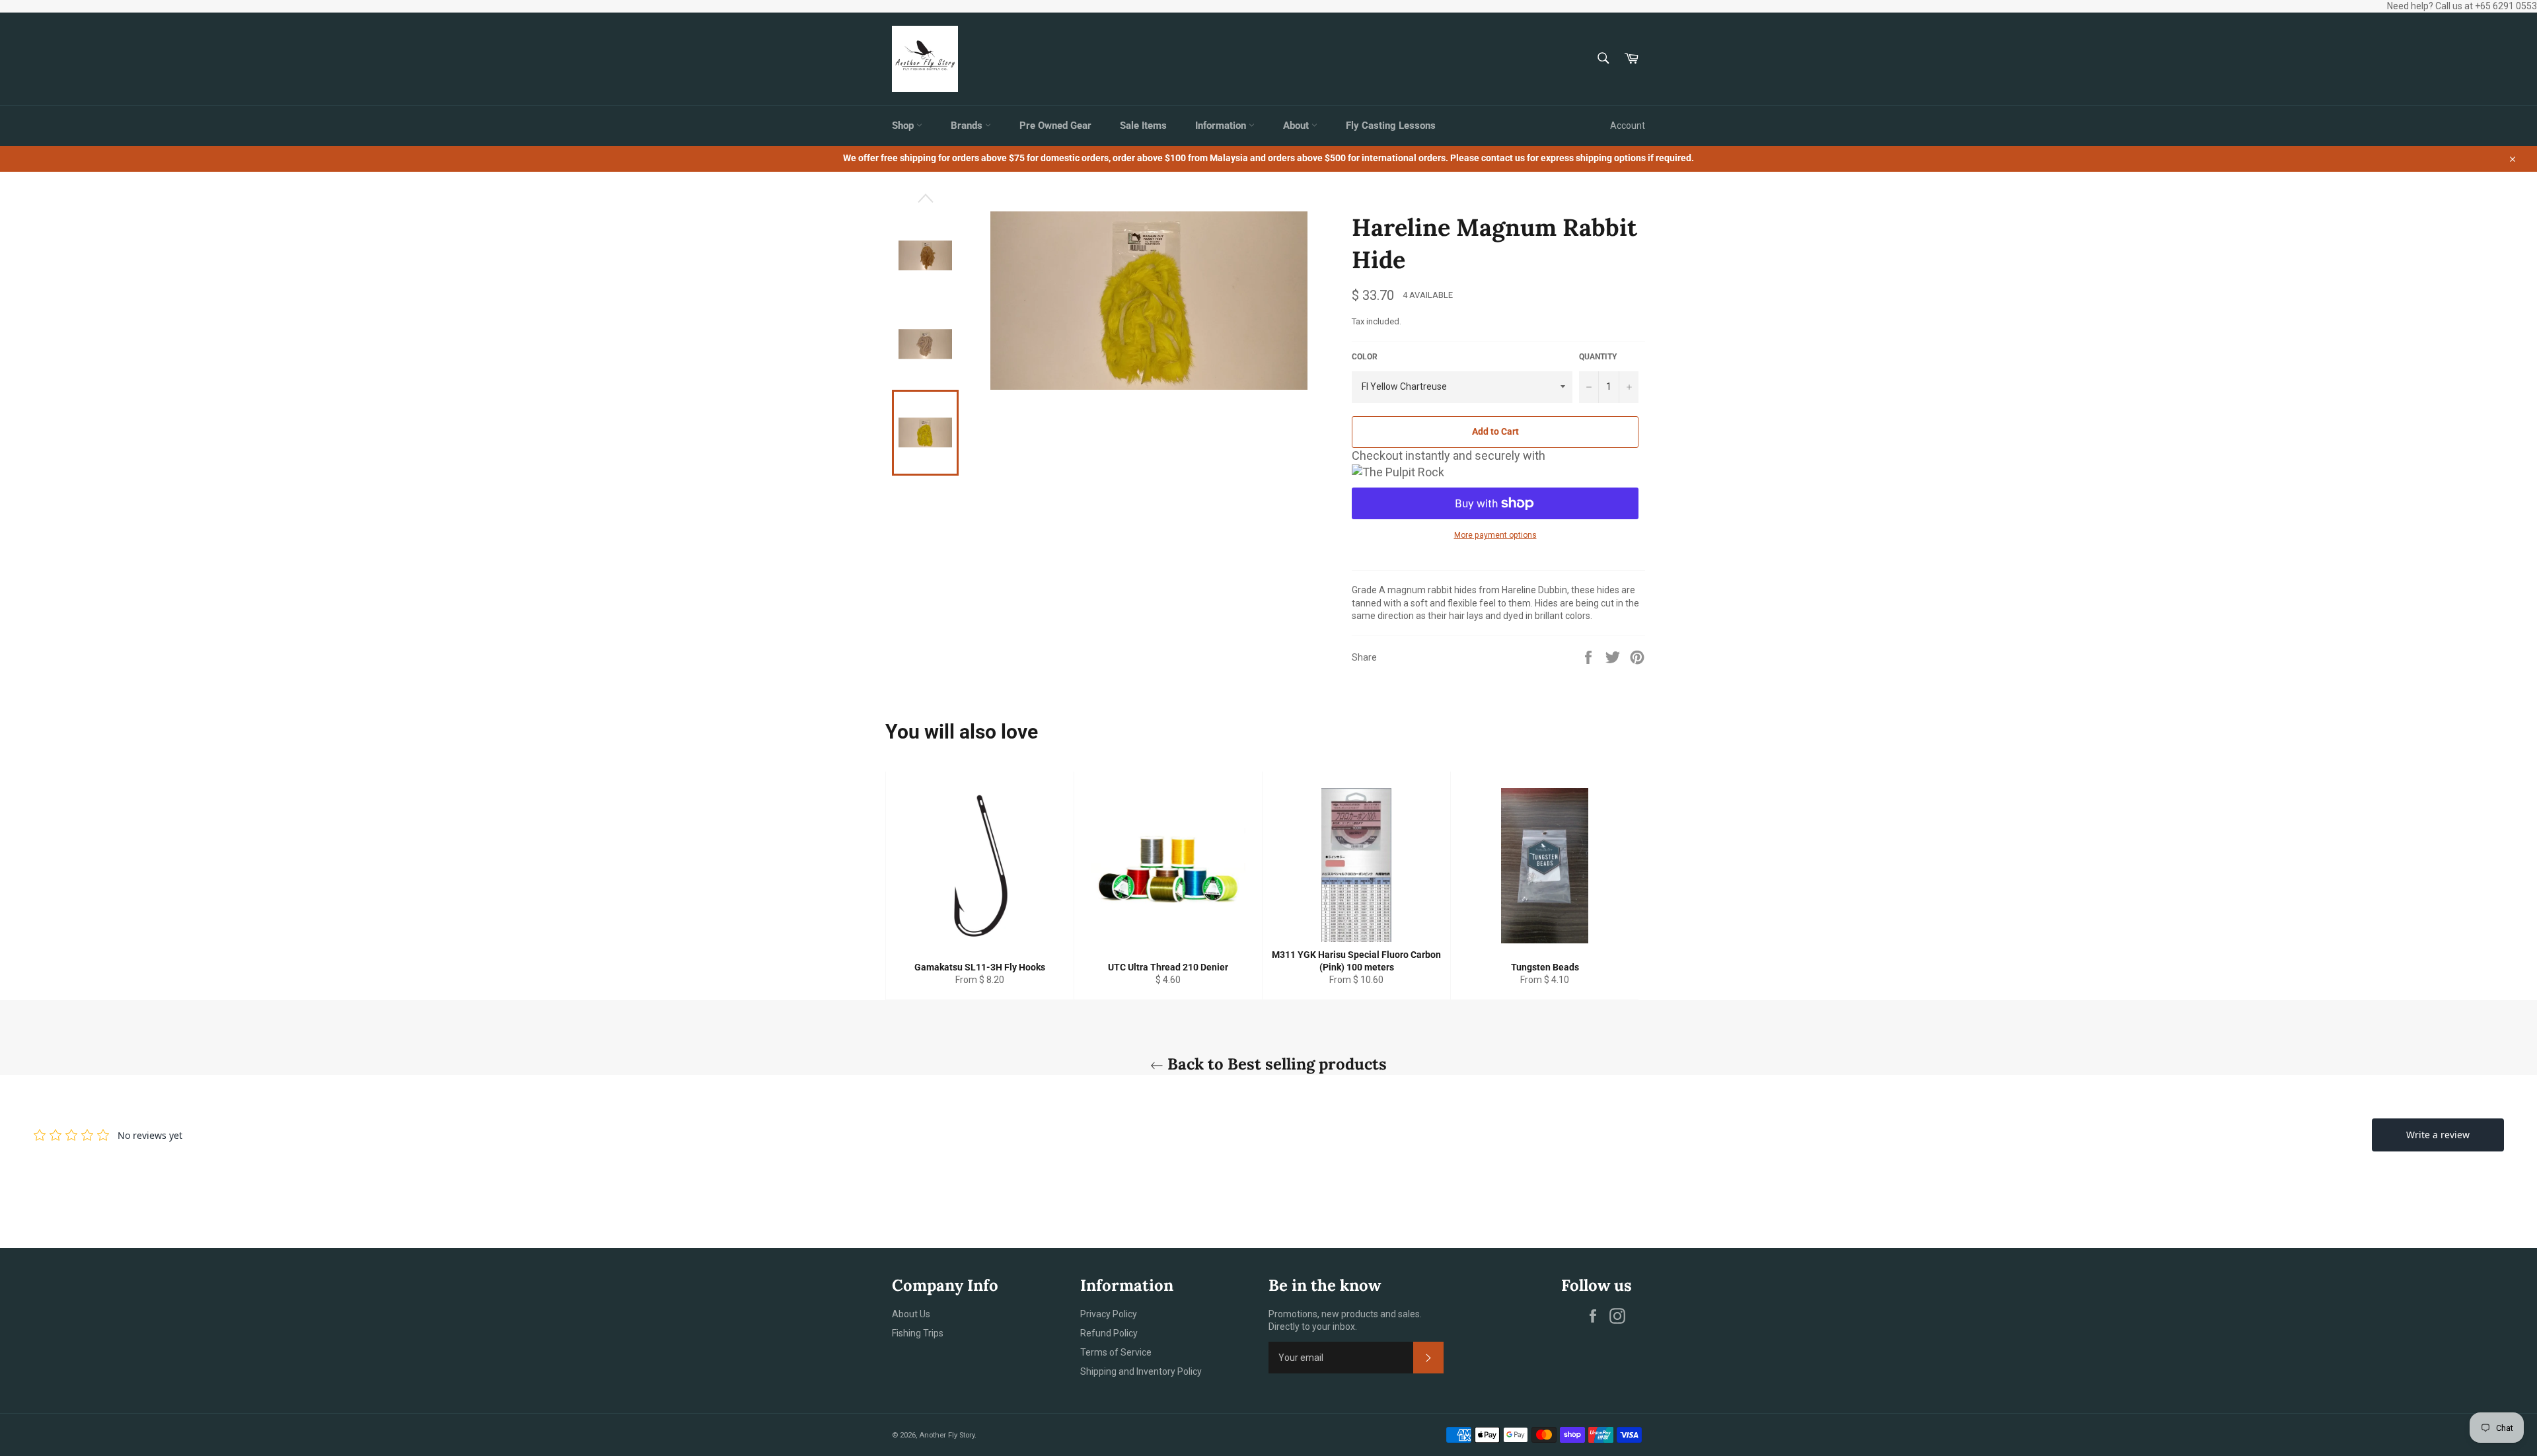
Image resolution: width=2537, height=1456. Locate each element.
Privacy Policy (1109, 1314)
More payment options (1495, 535)
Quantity (1598, 357)
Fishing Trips (918, 1333)
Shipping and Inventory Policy (1141, 1371)
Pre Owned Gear (1055, 126)
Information (1222, 126)
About (1297, 126)
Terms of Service (1116, 1352)
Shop (904, 126)
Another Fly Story (947, 1435)
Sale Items (1143, 126)
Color (1365, 357)
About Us (911, 1314)
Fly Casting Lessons (1391, 126)
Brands (968, 126)
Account (1628, 126)
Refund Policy (1109, 1333)
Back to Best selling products (1275, 1064)
